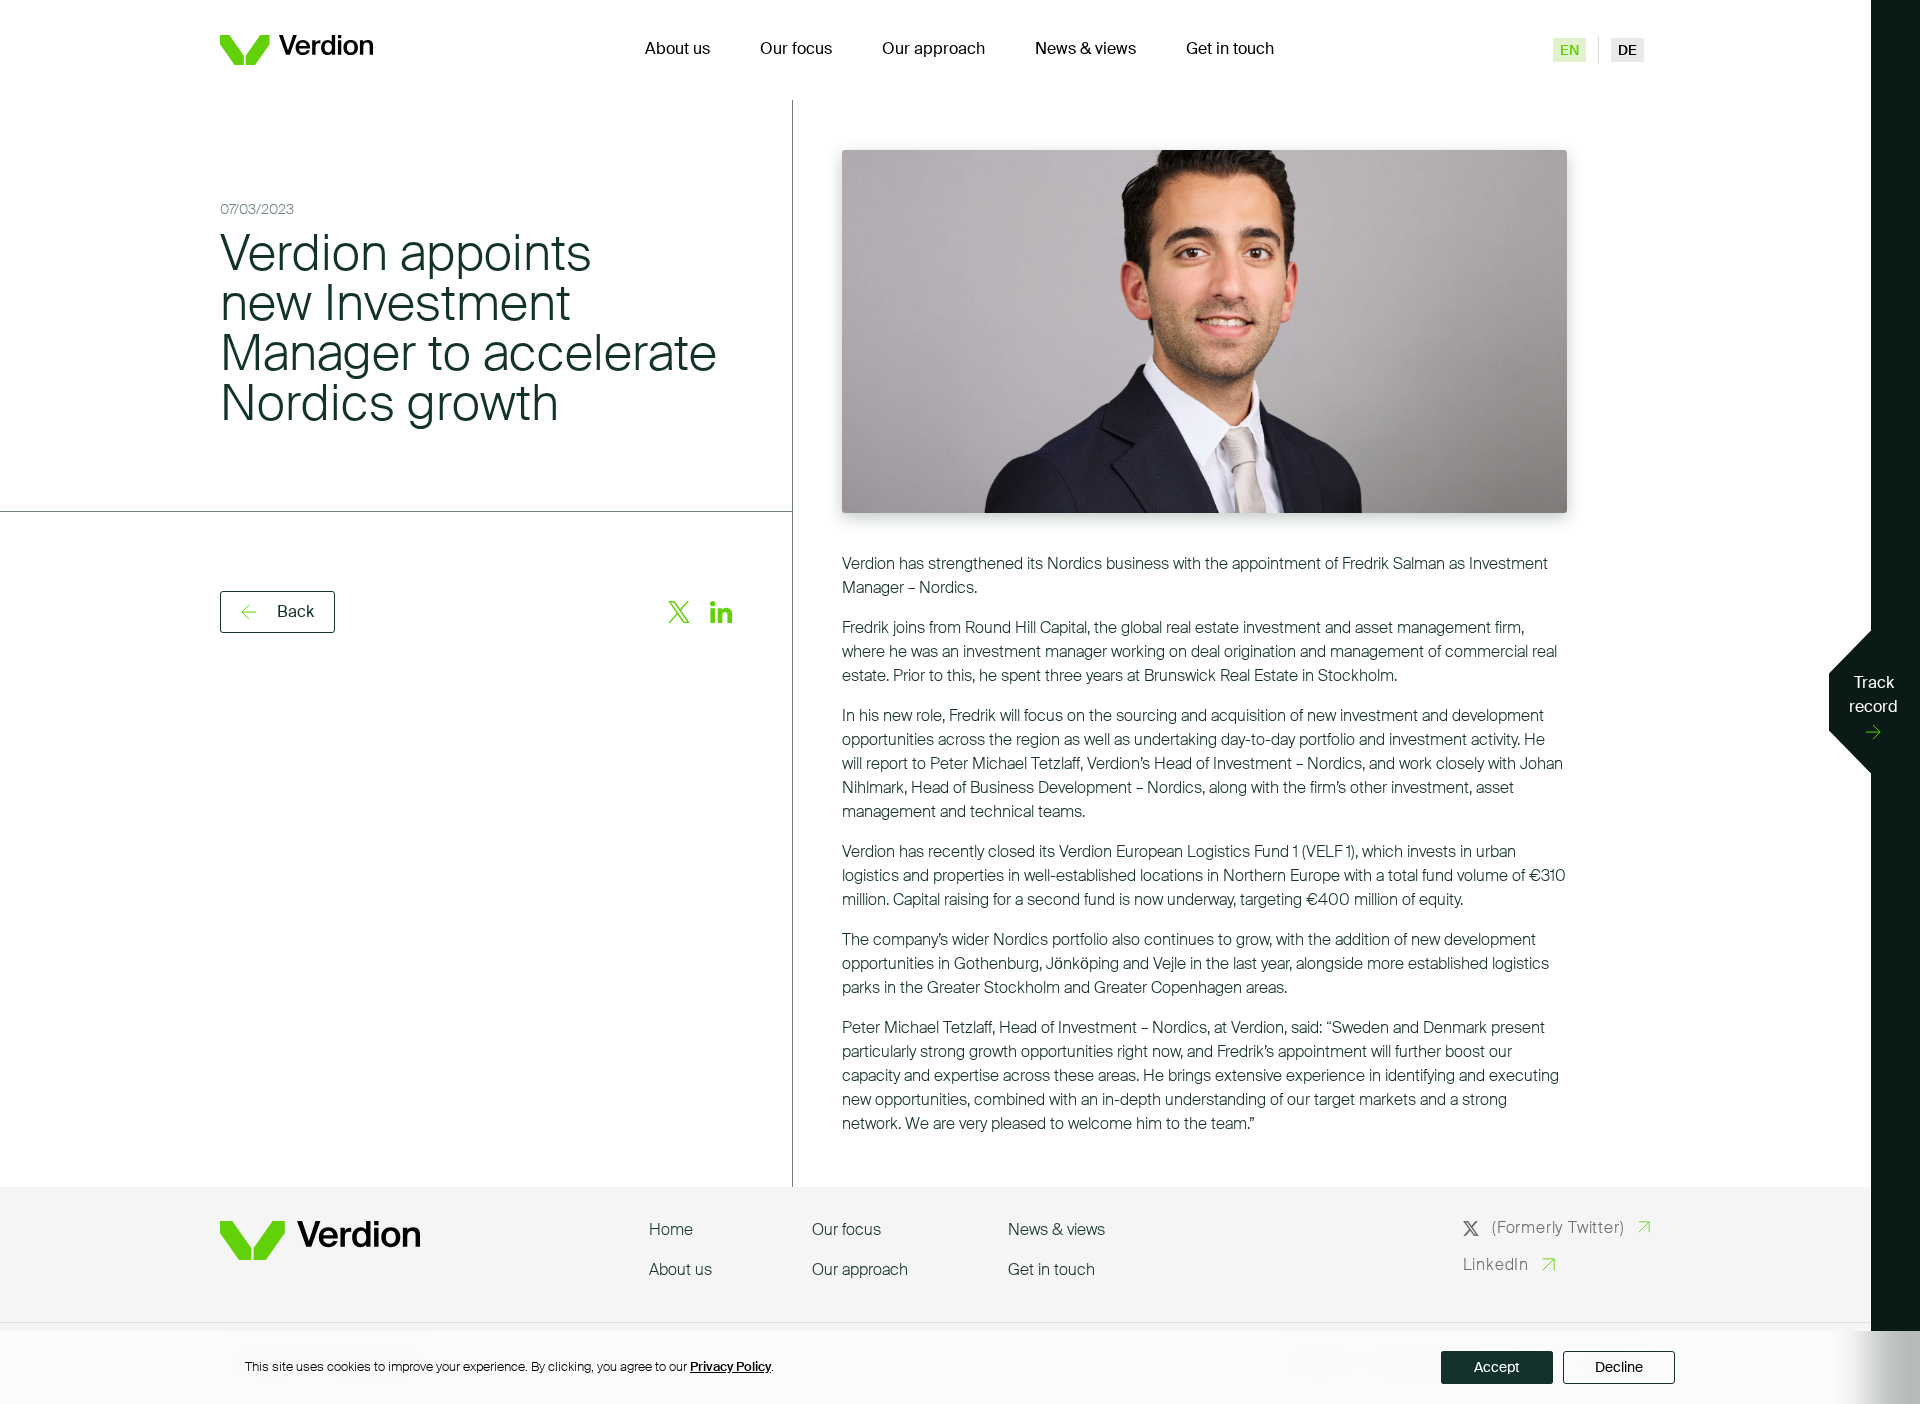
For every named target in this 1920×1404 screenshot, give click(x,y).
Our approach (933, 50)
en (1569, 51)
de (1627, 51)
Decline (1619, 1368)
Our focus (796, 50)
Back (295, 613)
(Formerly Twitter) (1558, 1229)
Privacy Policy (730, 1367)
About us (677, 50)
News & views (1085, 50)
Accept (1497, 1368)
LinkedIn (1496, 1266)
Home (671, 1231)
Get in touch (1230, 50)
